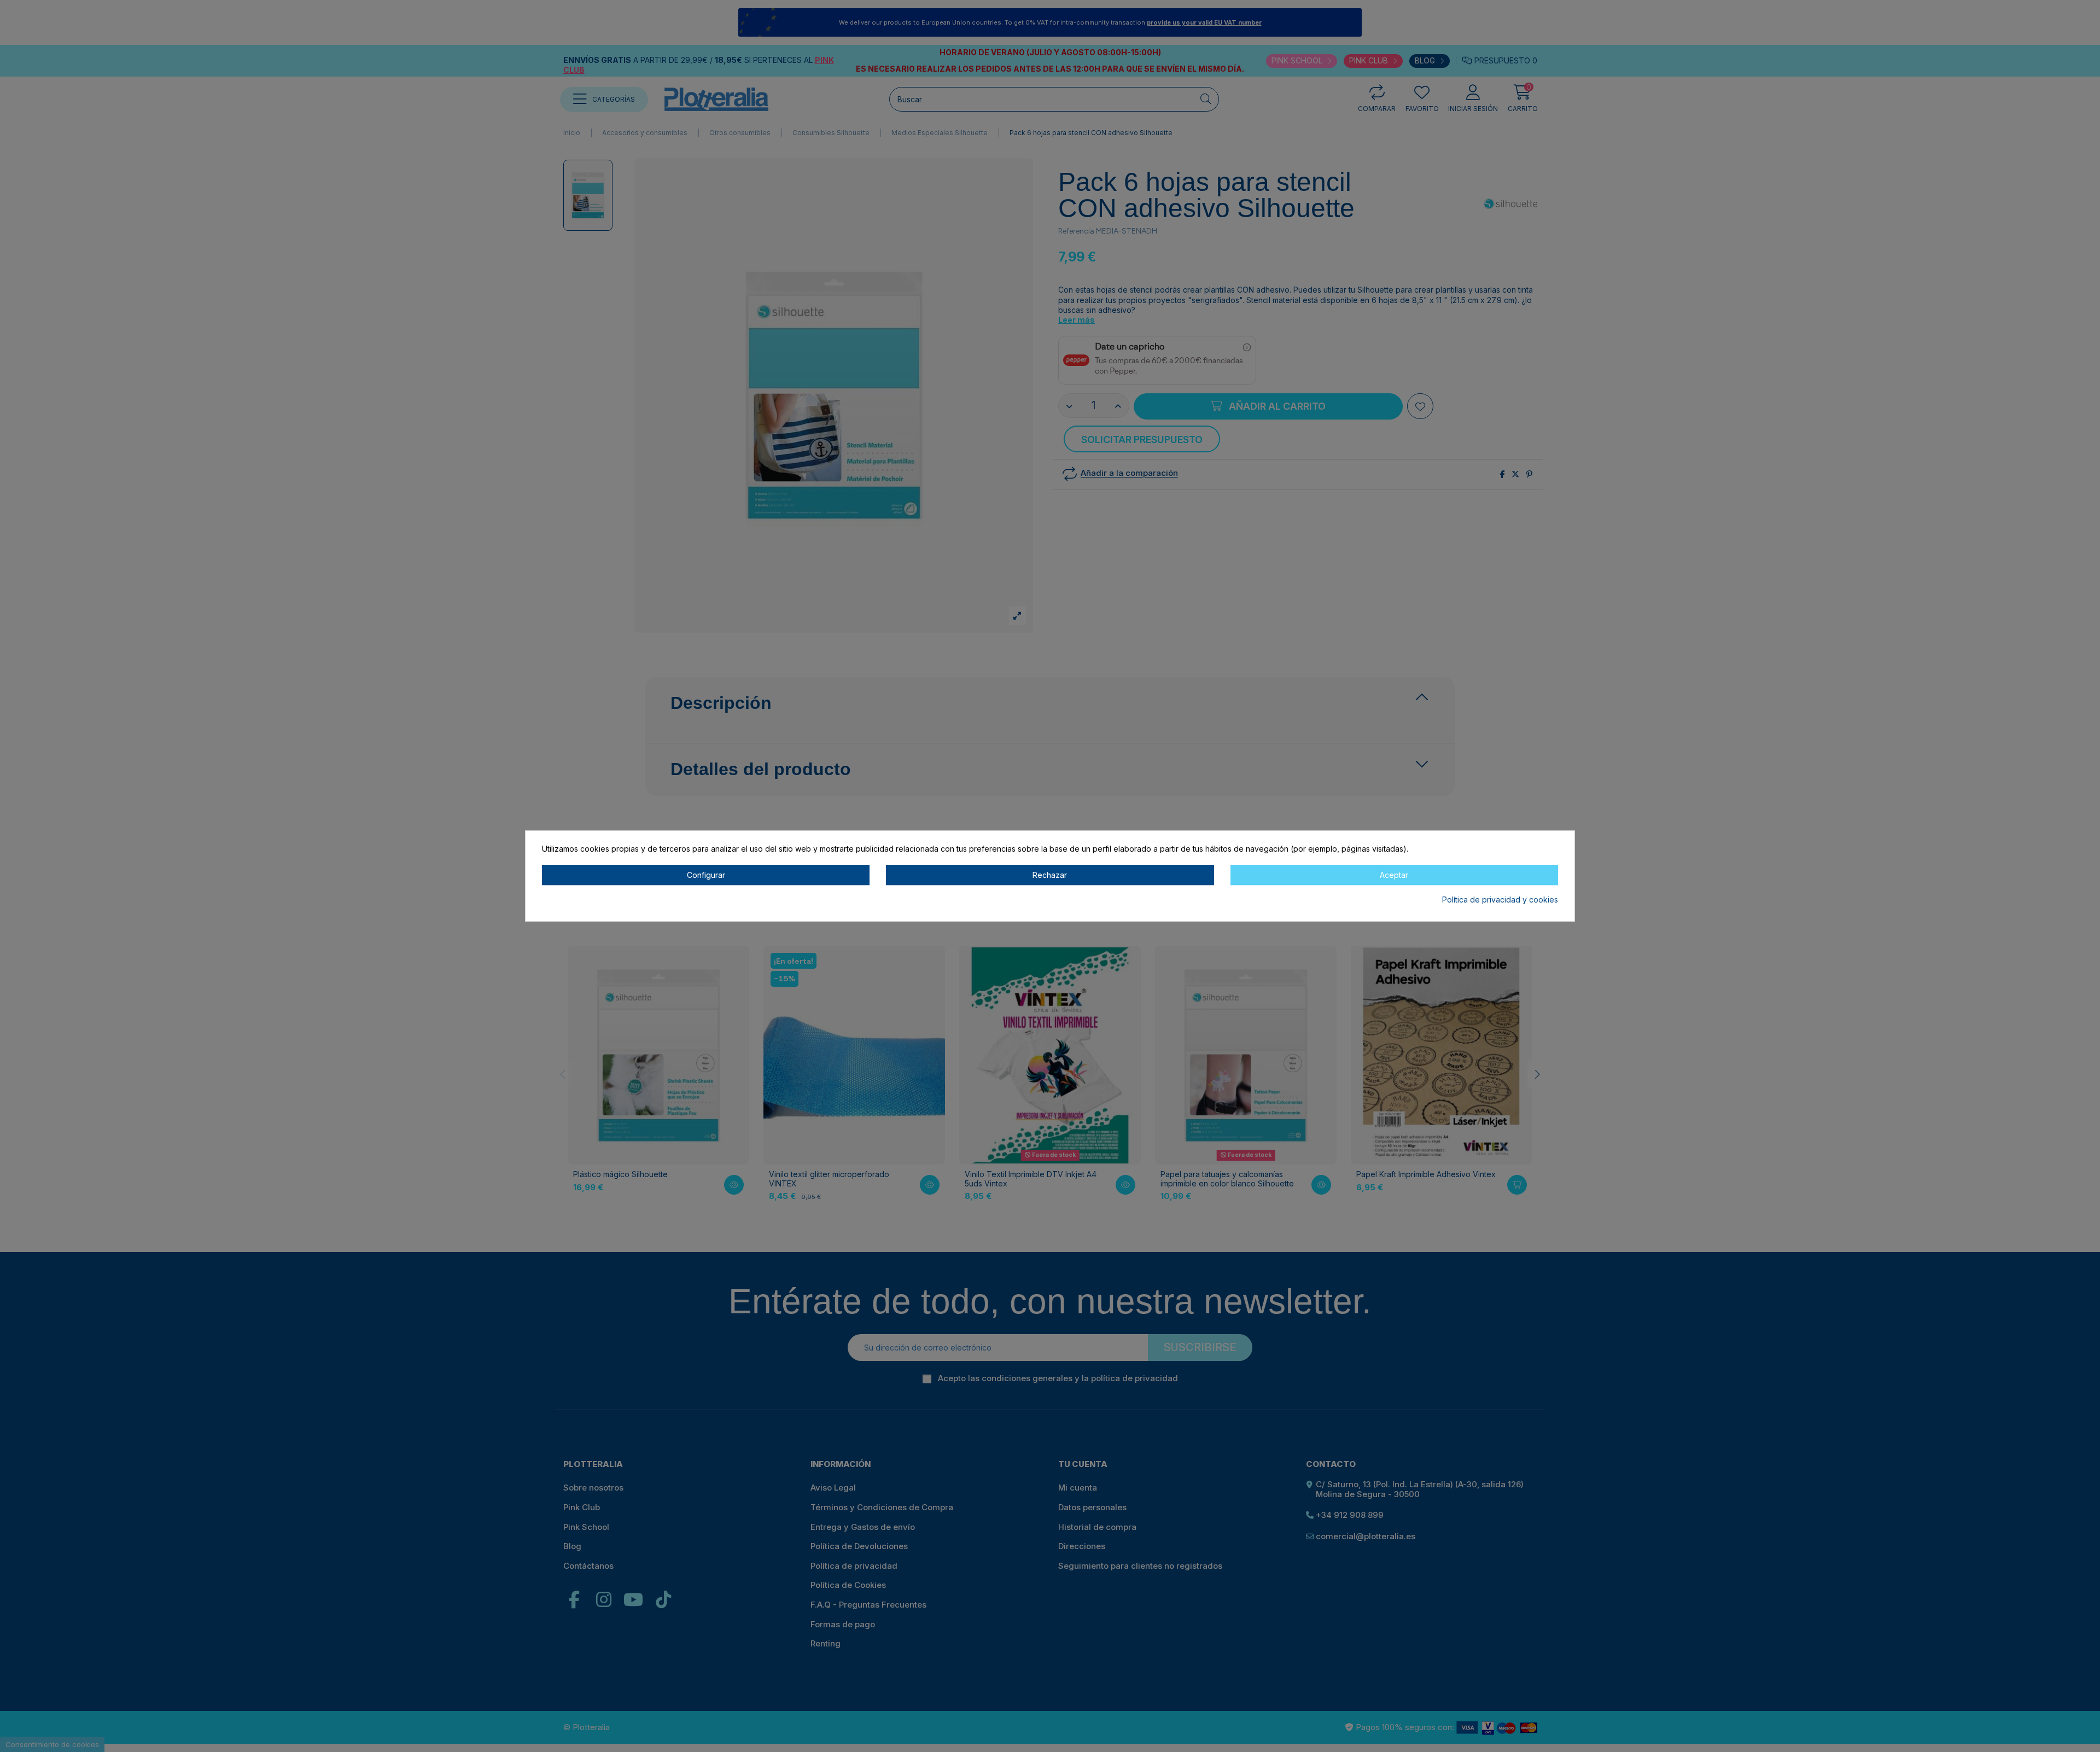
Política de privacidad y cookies (1500, 900)
